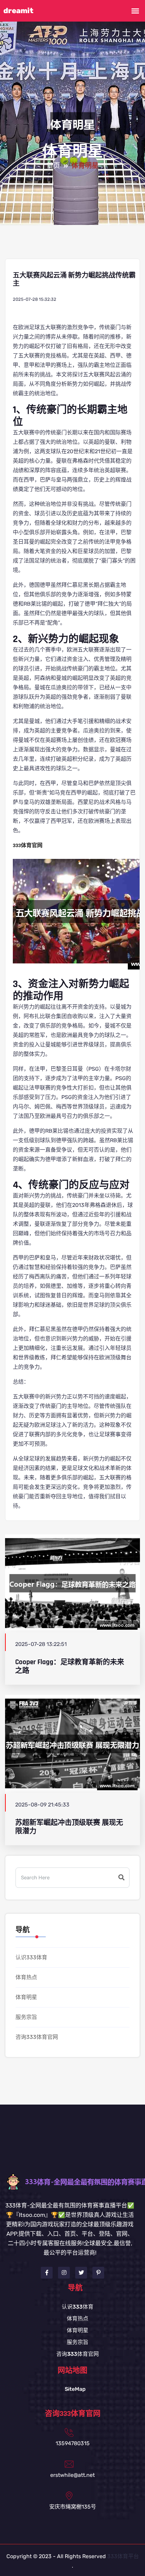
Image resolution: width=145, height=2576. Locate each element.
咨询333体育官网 (37, 2037)
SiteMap (75, 2389)
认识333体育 (31, 1957)
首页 (53, 166)
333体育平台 (123, 2556)
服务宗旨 (26, 2017)
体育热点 (26, 1977)
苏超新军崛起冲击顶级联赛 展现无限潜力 (69, 1827)
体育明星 (26, 1997)
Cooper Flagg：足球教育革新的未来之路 (70, 1666)
